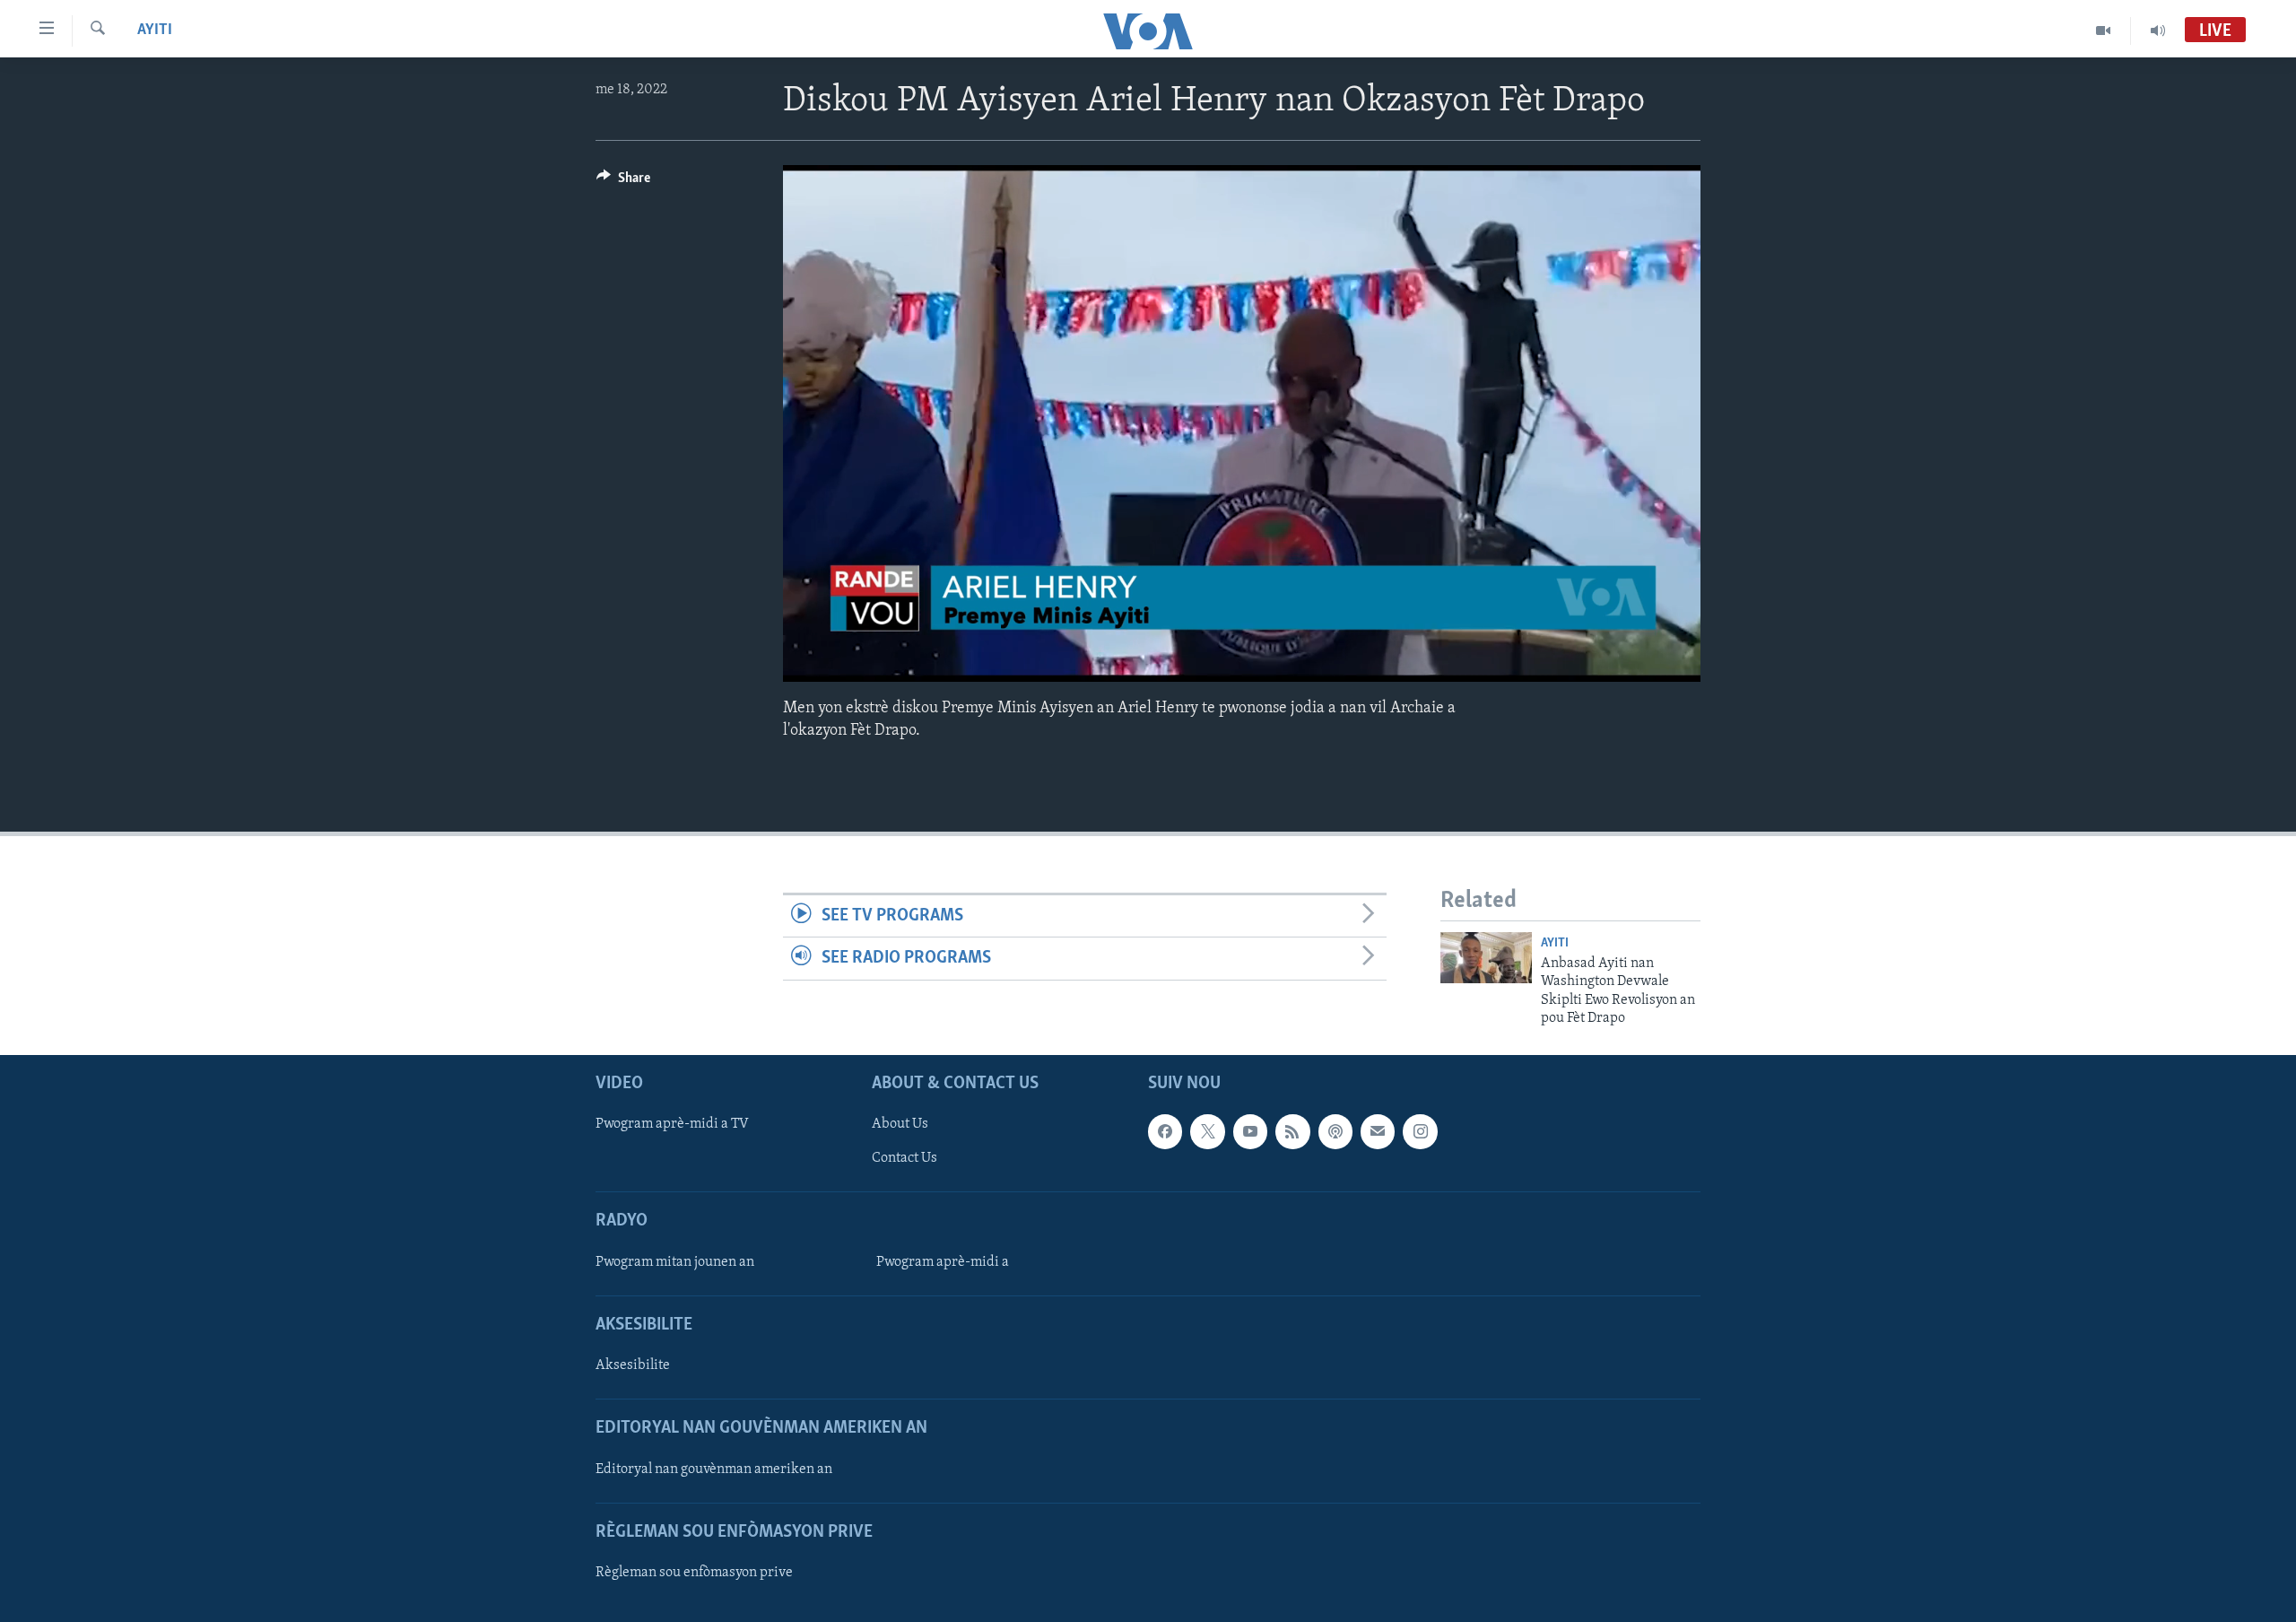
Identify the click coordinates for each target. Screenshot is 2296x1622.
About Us (900, 1124)
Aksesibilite (633, 1365)
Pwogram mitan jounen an (675, 1261)
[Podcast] (1335, 1131)
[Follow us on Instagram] (1420, 1131)
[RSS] (1292, 1131)
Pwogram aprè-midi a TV (672, 1124)
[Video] (2104, 31)
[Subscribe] (1378, 1131)
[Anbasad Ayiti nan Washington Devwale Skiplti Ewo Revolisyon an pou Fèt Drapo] (1486, 958)
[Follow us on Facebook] (1165, 1131)
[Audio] (2158, 31)
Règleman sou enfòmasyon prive (694, 1573)
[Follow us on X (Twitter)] (1207, 1131)
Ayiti (155, 31)
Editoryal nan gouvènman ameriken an (714, 1469)
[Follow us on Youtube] (1250, 1131)
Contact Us (904, 1158)
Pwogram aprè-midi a (943, 1261)
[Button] (623, 182)
